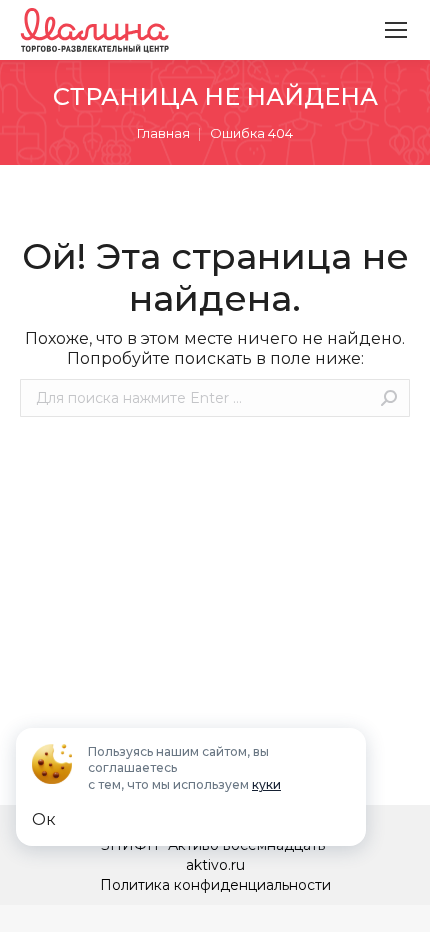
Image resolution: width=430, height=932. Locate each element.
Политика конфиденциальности (215, 885)
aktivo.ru (215, 865)
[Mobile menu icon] (396, 30)
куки (266, 784)
